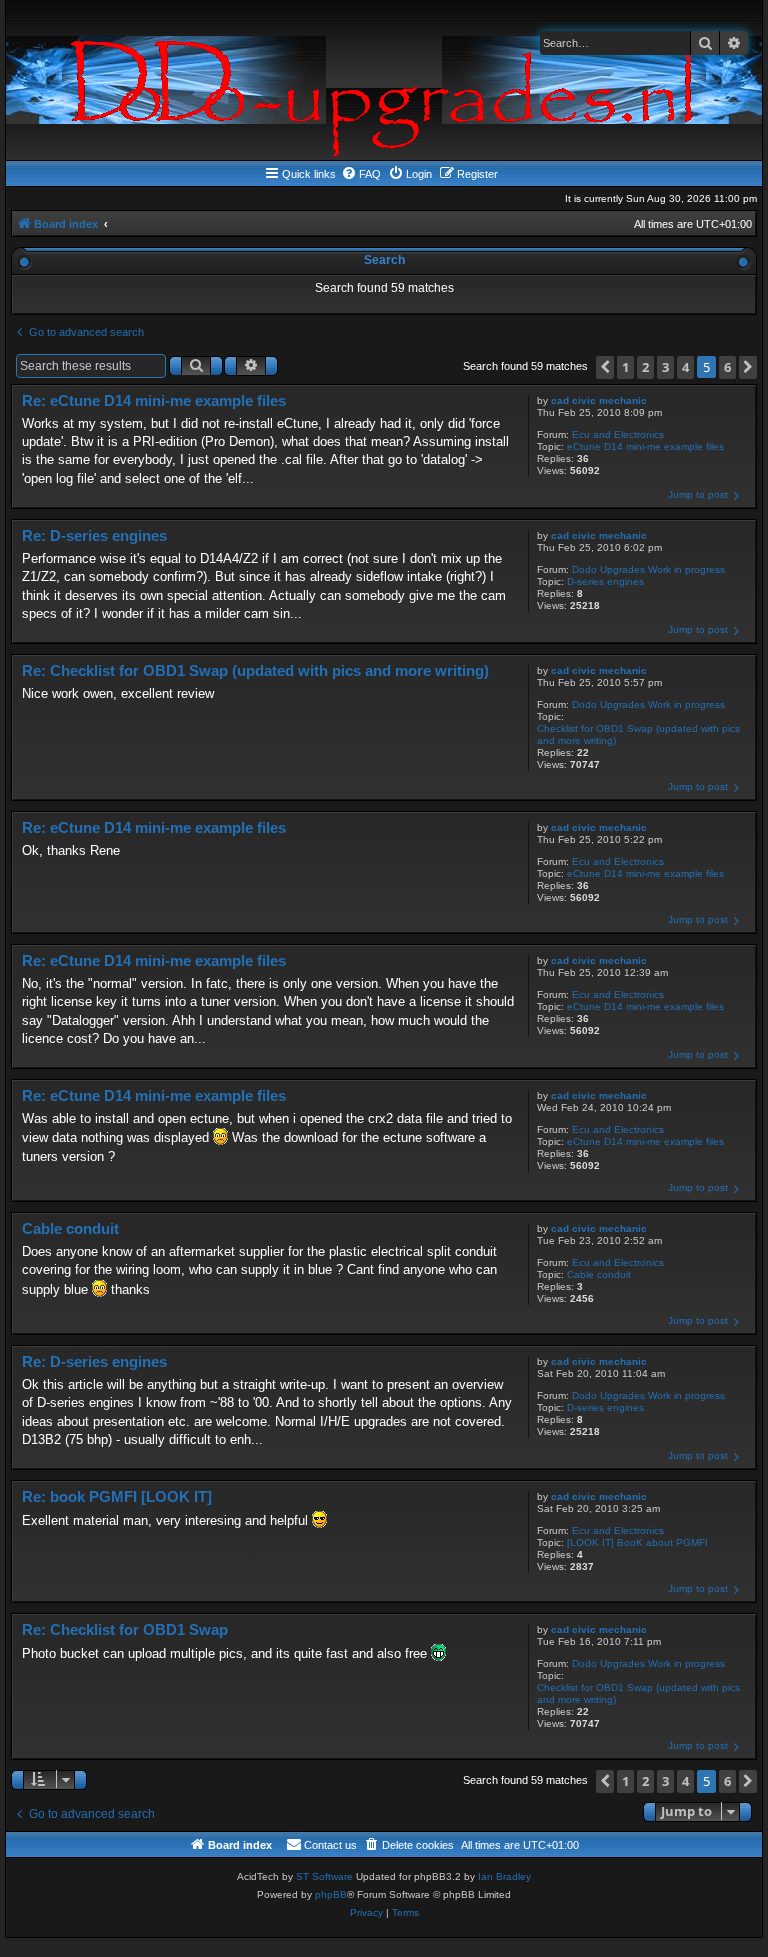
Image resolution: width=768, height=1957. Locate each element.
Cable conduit (599, 1274)
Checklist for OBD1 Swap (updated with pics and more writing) (638, 734)
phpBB (331, 1894)
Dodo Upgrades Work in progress (648, 569)
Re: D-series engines (94, 535)
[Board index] (384, 80)
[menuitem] (361, 174)
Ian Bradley (504, 1876)
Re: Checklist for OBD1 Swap (125, 1629)
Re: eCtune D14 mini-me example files (154, 400)
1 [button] (625, 367)
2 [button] (645, 367)
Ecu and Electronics (618, 434)
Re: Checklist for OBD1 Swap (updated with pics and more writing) (255, 670)
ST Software (324, 1876)
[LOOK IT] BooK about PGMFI (637, 1542)
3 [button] (665, 367)
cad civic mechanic (599, 400)
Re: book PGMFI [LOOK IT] (117, 1496)
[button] (605, 367)
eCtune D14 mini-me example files (645, 446)
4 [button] (685, 367)
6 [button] (727, 367)
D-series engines (605, 581)
